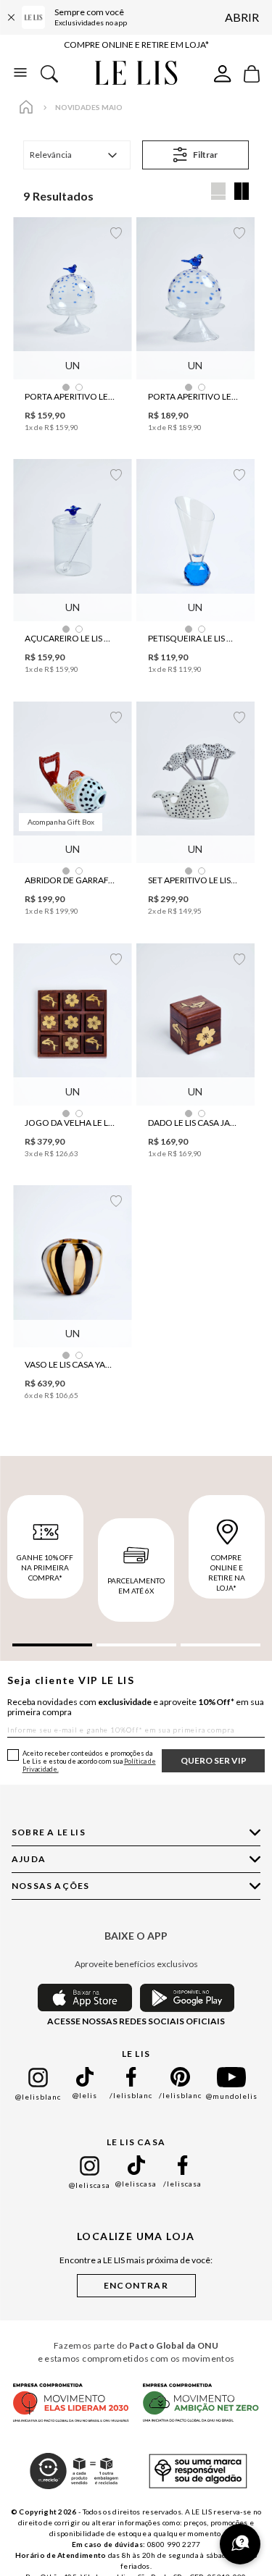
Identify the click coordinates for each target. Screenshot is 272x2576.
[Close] (11, 17)
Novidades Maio (89, 107)
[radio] (218, 191)
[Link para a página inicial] (26, 108)
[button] (66, 387)
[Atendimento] (240, 2544)
